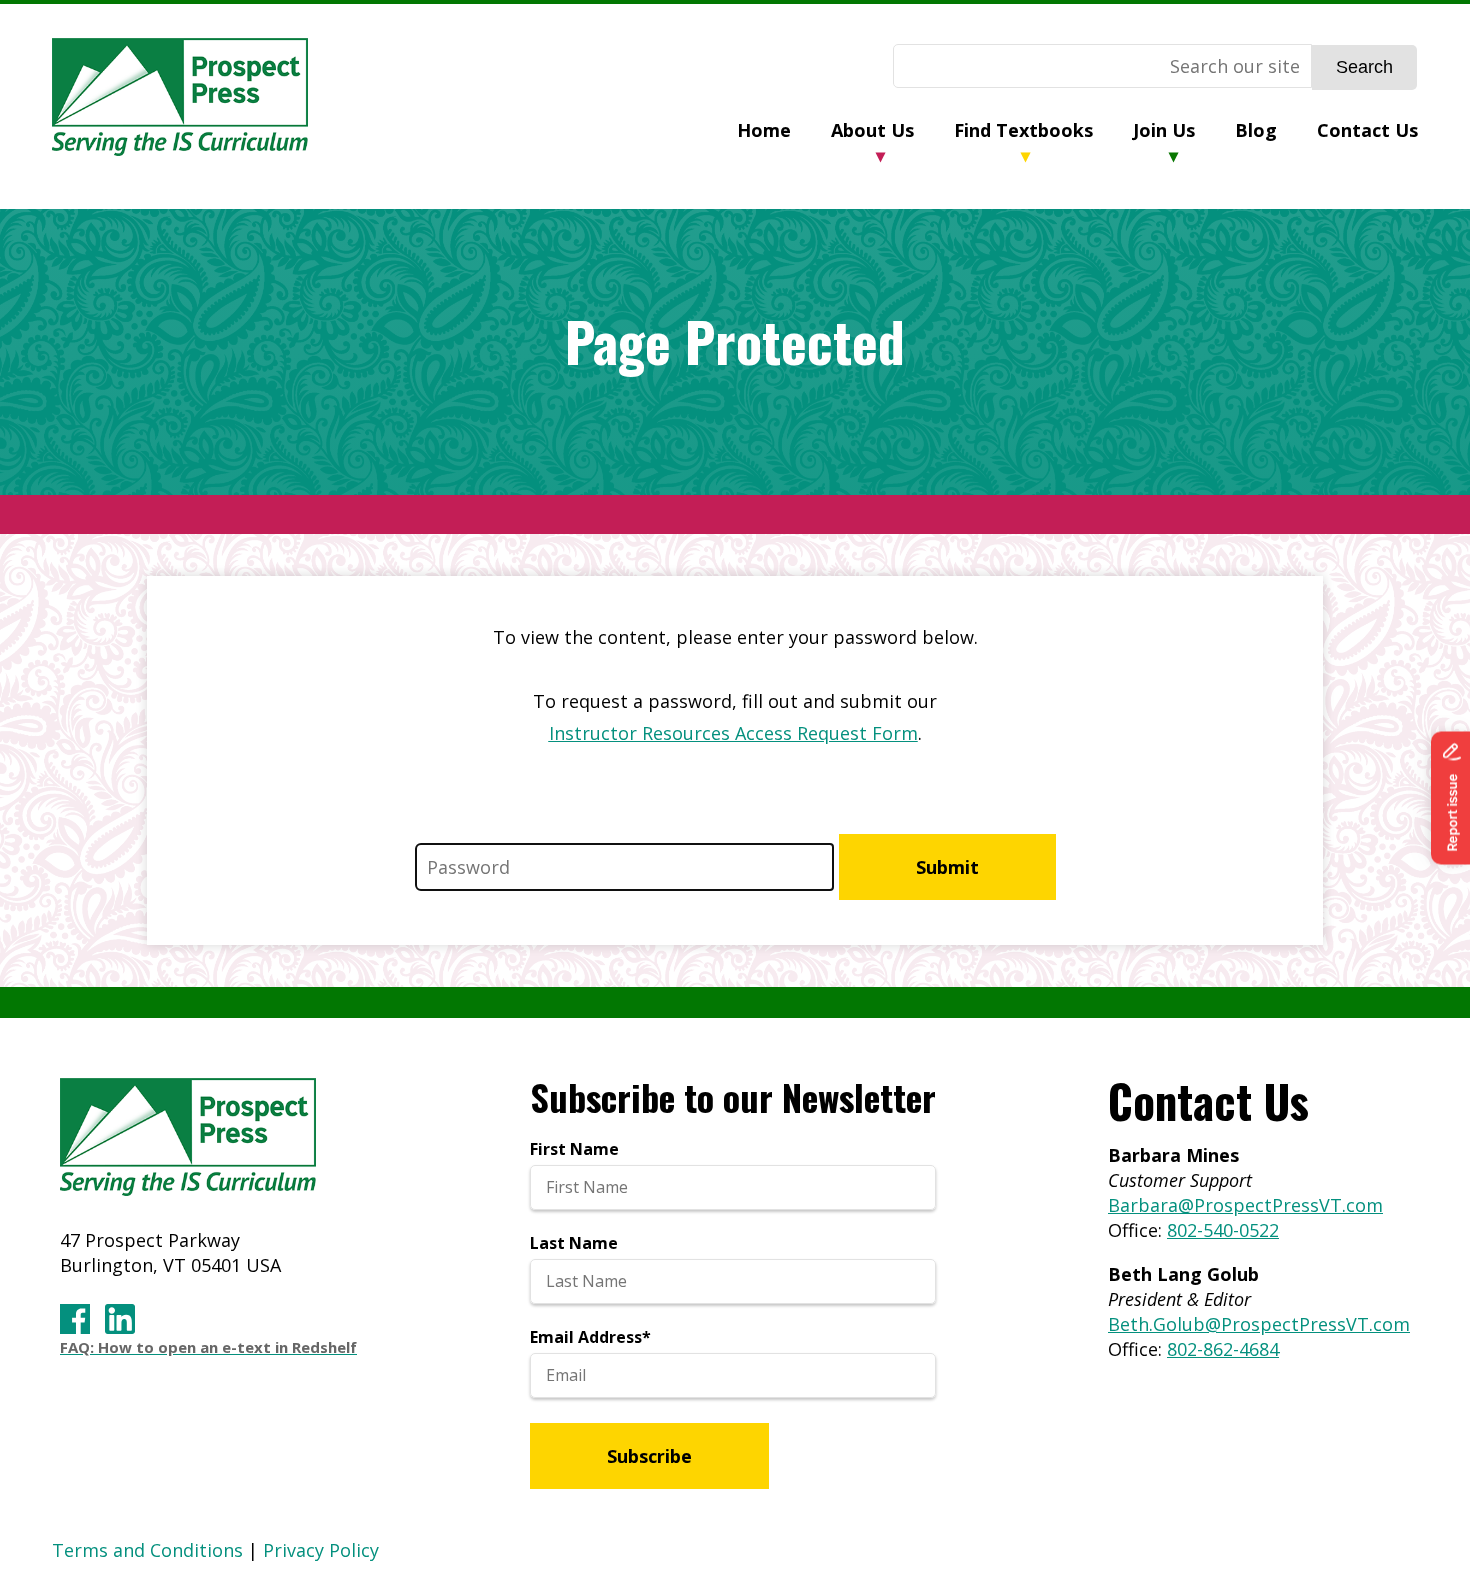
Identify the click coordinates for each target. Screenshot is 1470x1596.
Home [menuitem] (764, 130)
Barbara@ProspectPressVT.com (1245, 1205)
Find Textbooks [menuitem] (1023, 130)
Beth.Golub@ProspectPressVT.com (1259, 1324)
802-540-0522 (1223, 1230)
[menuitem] (784, 132)
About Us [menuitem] (872, 130)
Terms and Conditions (147, 1550)
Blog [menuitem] (1256, 130)
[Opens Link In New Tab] (75, 1320)
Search (1364, 67)
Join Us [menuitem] (1164, 130)
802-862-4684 (1223, 1349)
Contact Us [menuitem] (1367, 130)
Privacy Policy (321, 1550)
